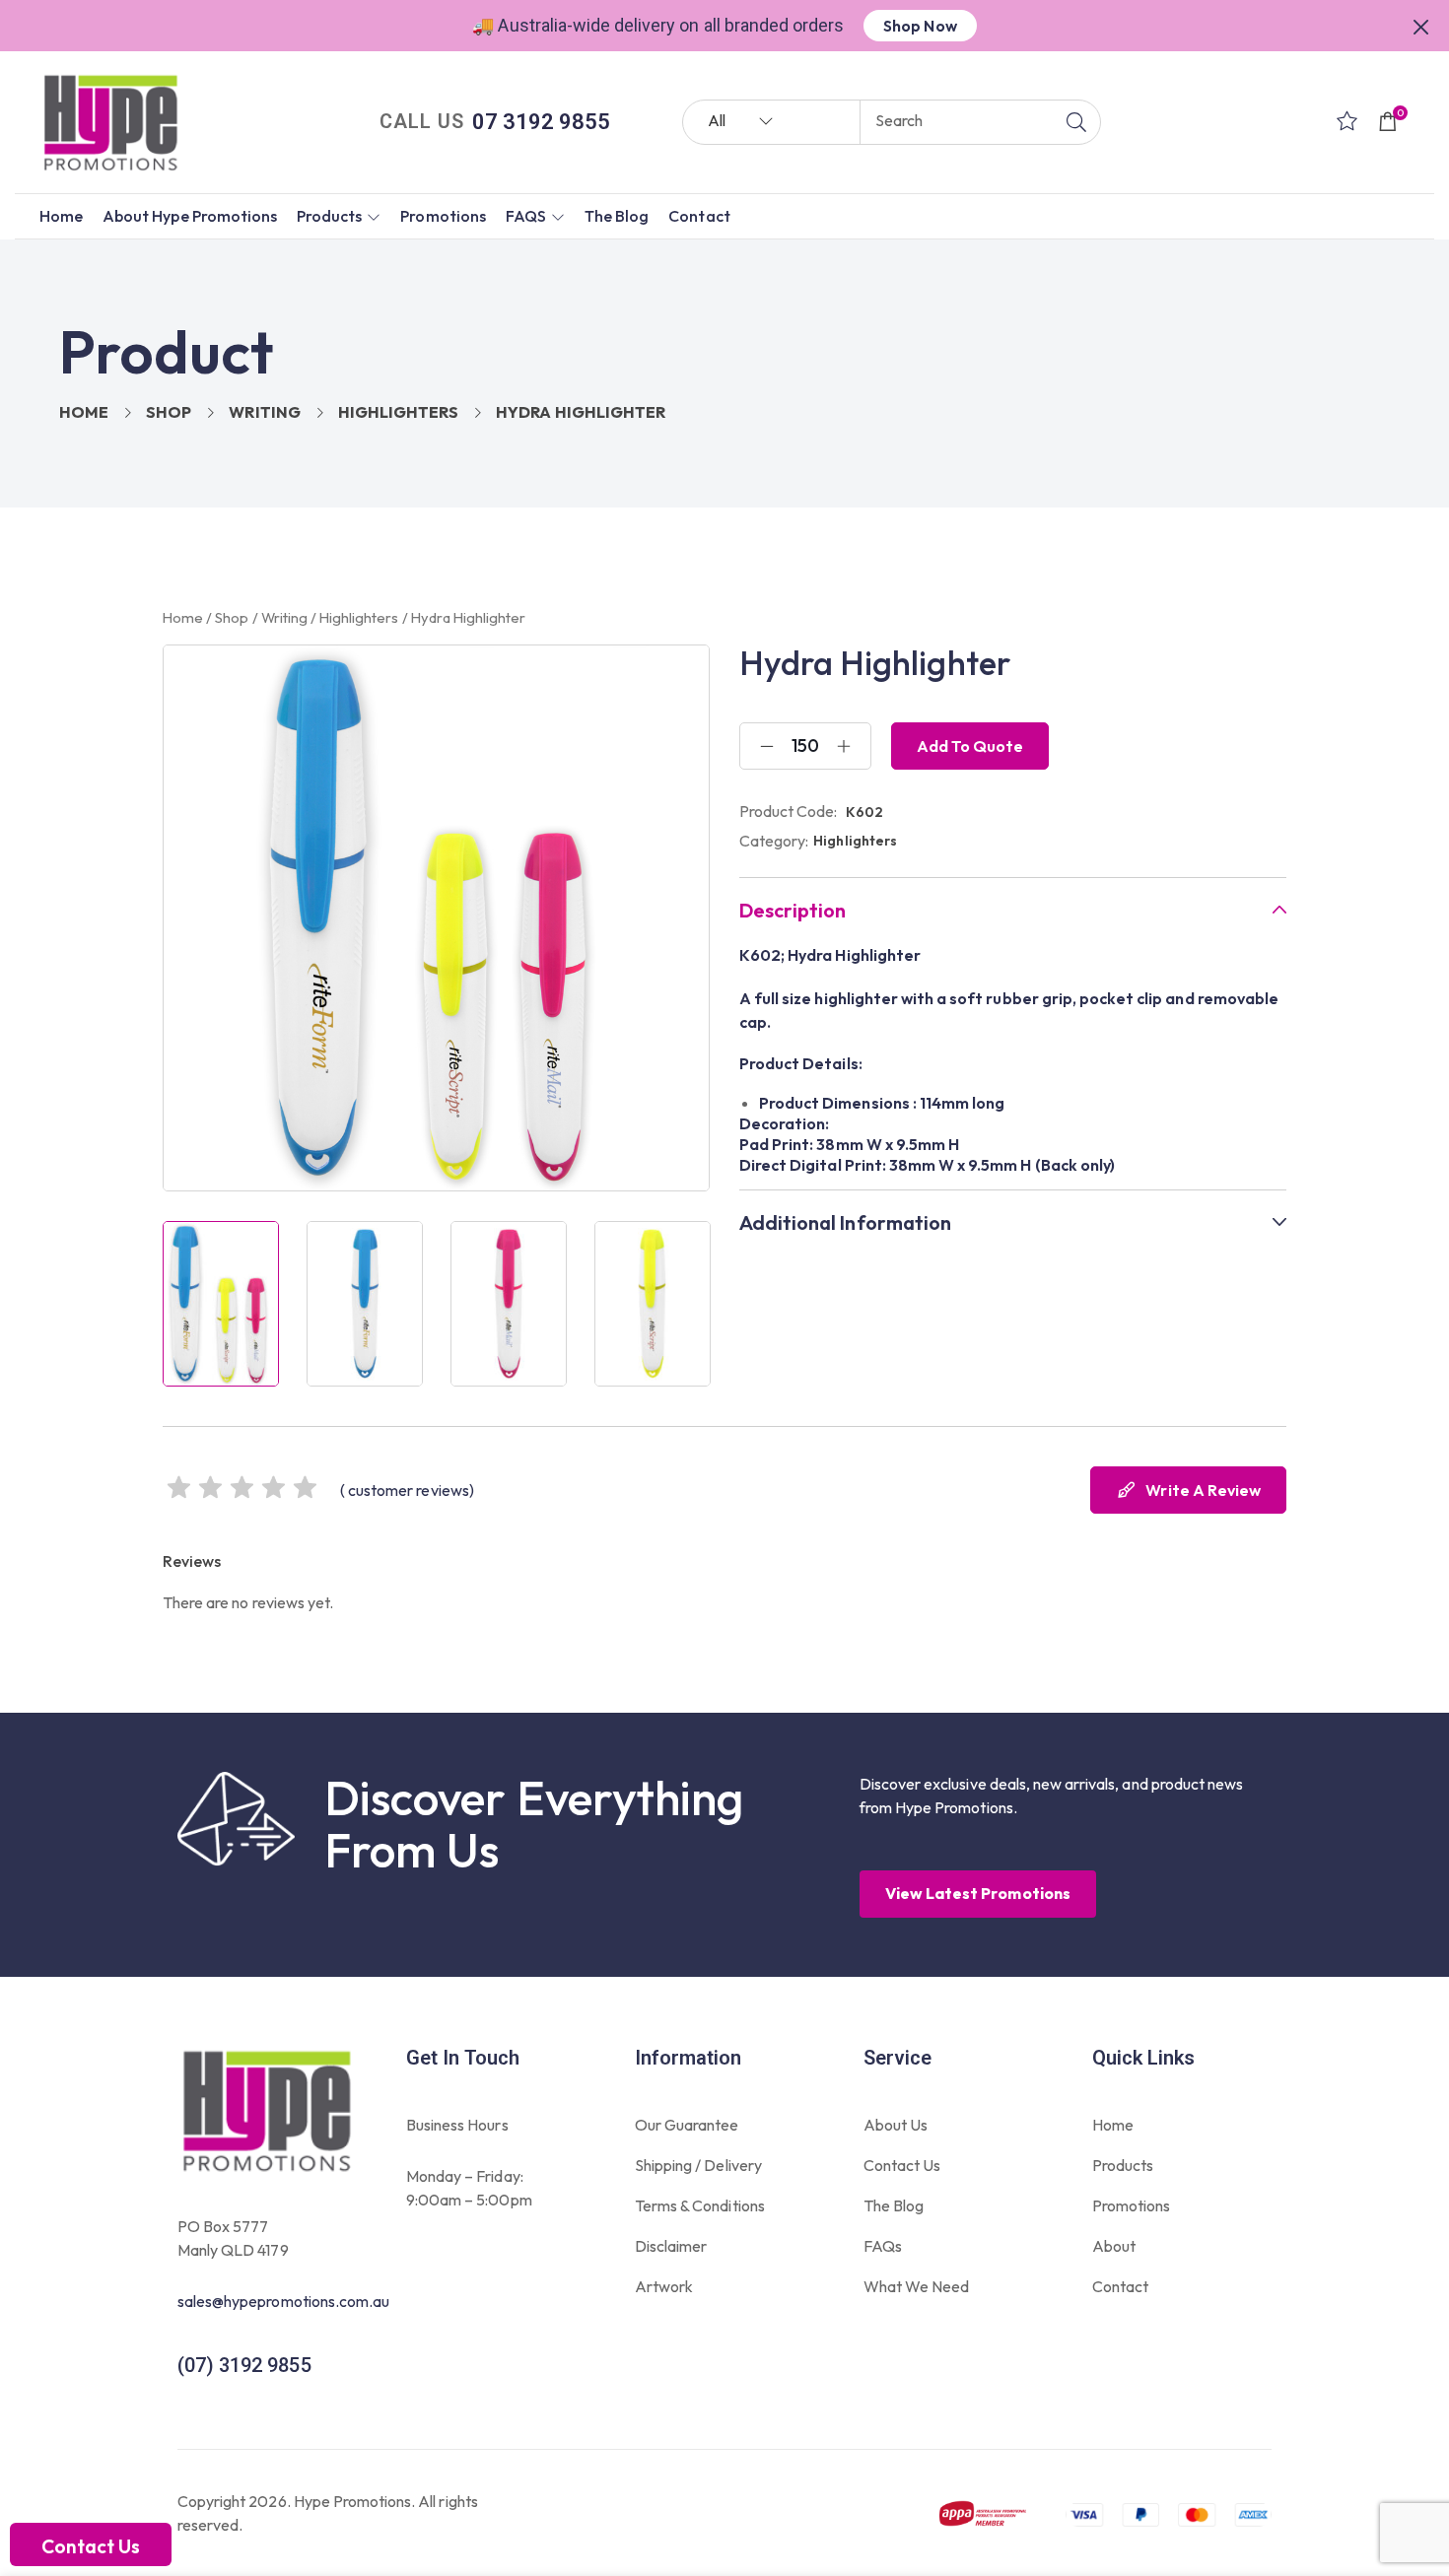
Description (793, 911)
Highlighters (398, 412)
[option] (221, 1304)
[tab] (1013, 910)
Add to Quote (970, 746)
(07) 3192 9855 (244, 2365)
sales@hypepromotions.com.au (283, 2301)
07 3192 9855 (541, 122)
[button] (1421, 25)
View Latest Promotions (978, 1893)
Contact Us (91, 2546)
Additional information (845, 1223)
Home (84, 412)
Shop (169, 412)
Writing (264, 412)
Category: (774, 841)
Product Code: (789, 811)
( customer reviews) (407, 1490)
